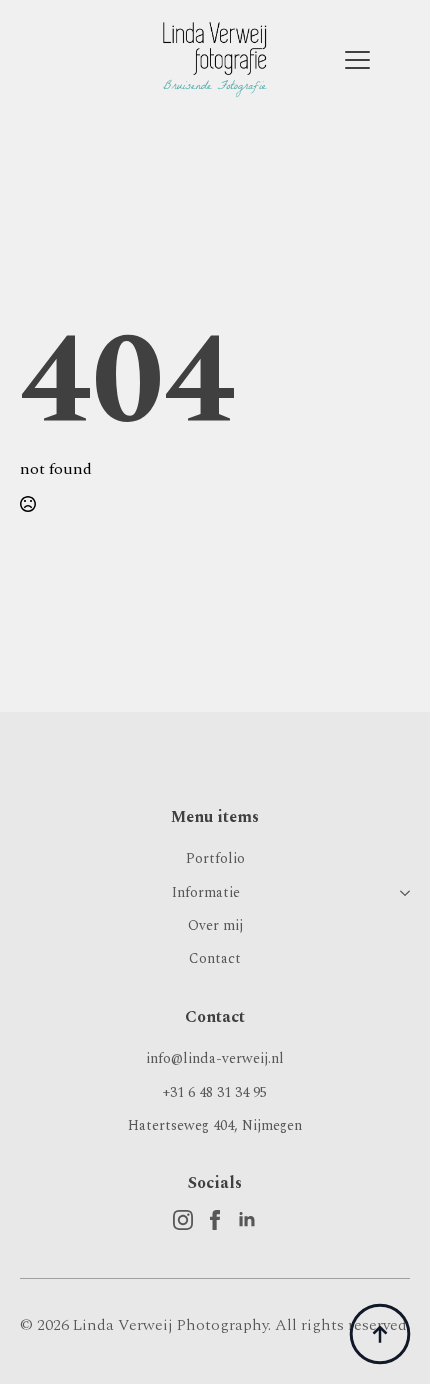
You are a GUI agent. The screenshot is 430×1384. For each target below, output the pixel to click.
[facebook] (215, 1220)
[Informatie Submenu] (401, 892)
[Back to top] (380, 1334)
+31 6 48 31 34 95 (215, 1092)
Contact (215, 958)
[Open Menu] (357, 59)
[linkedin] (247, 1220)
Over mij (215, 925)
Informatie (206, 892)
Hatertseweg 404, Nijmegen (215, 1125)
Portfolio (215, 858)
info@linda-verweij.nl (215, 1058)
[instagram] (183, 1220)
